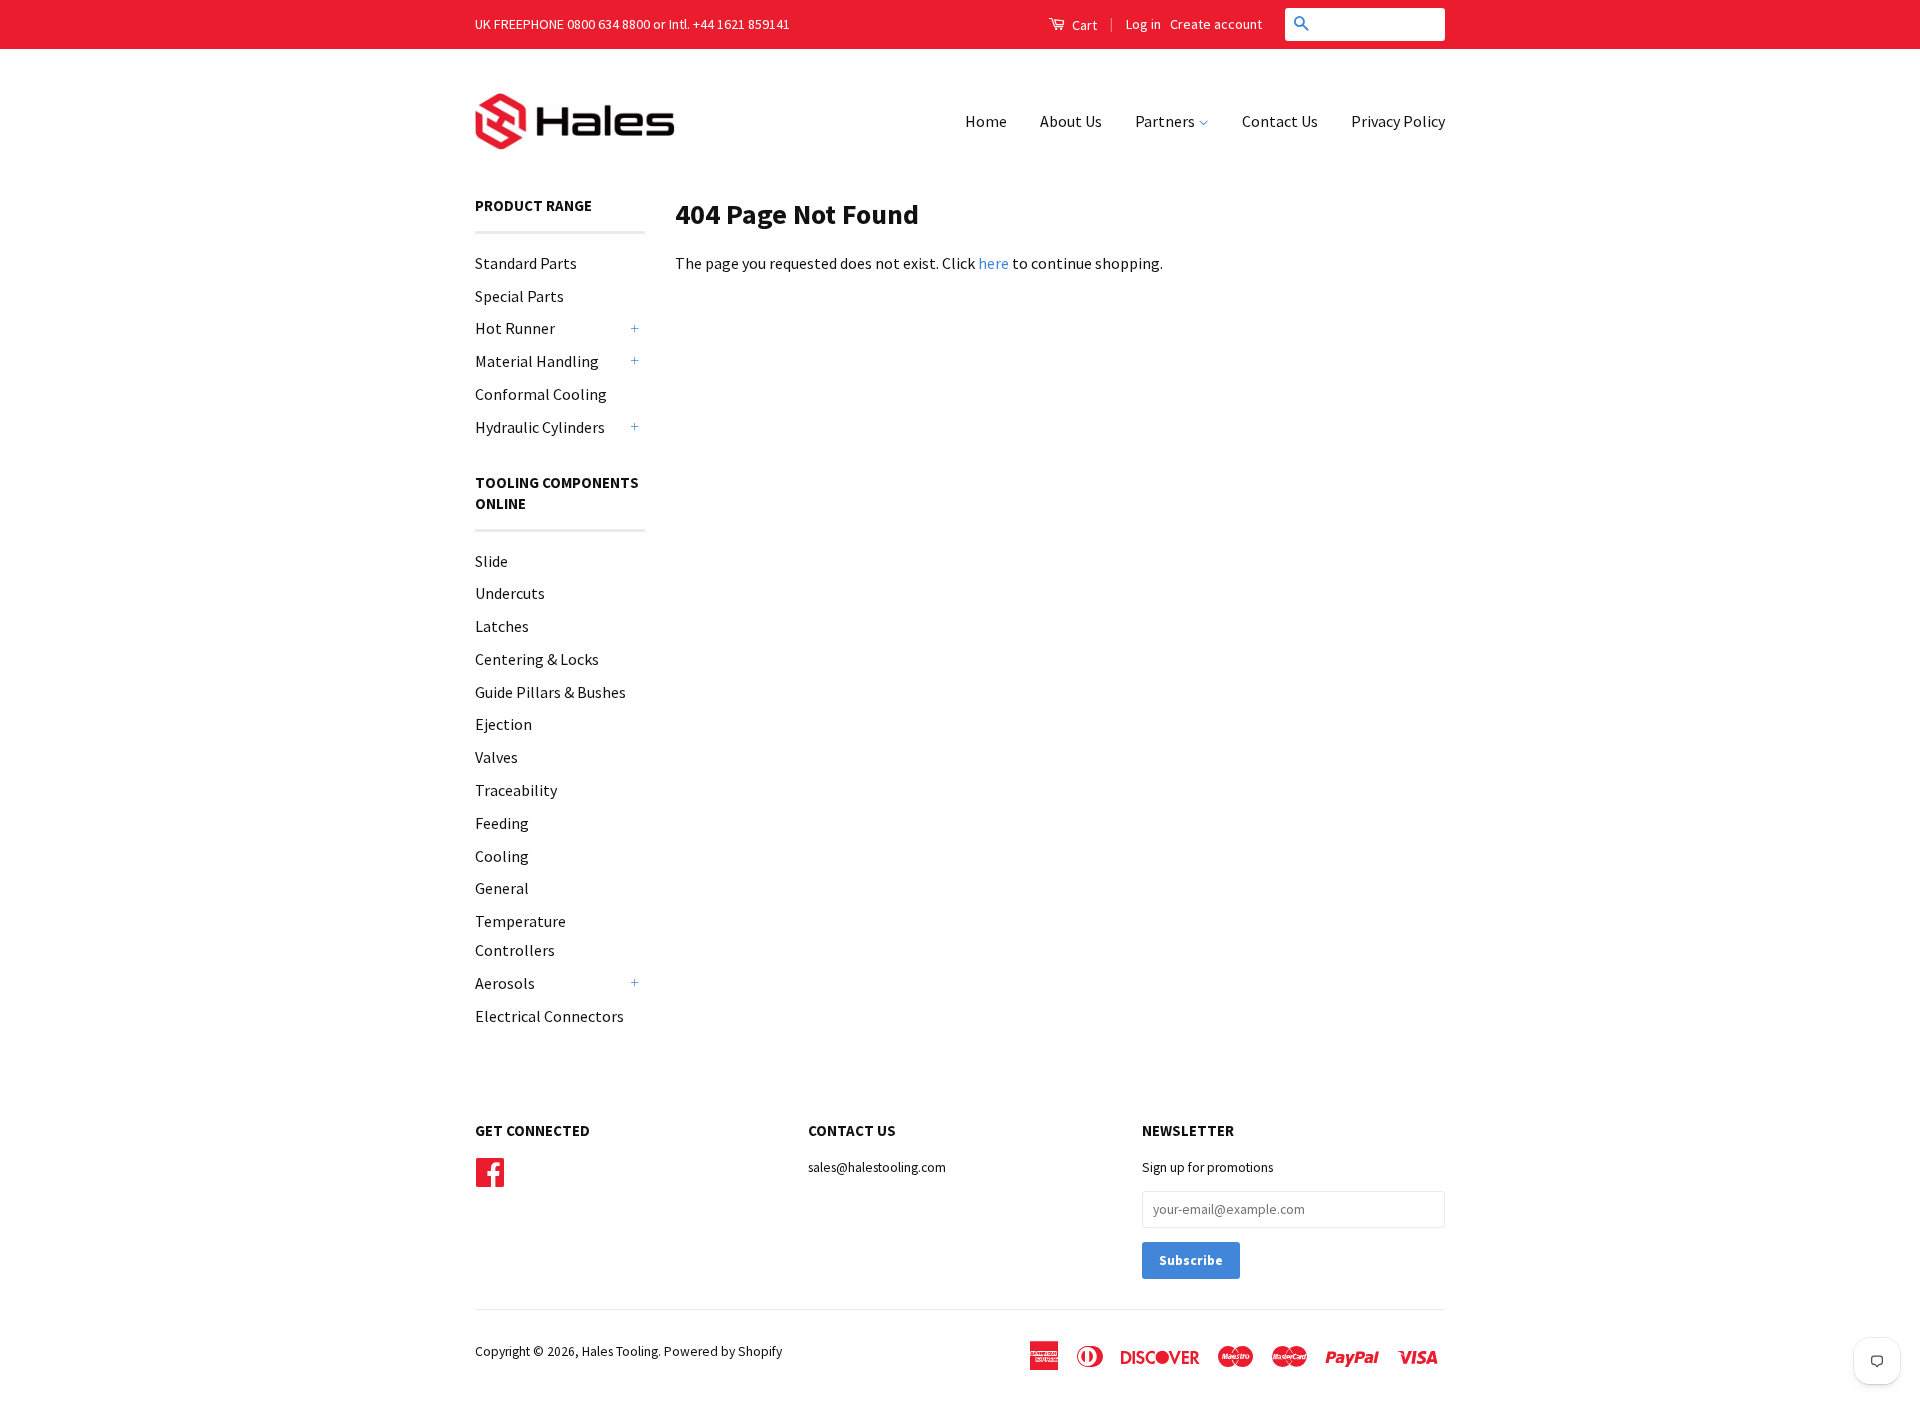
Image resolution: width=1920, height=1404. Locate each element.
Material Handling (537, 361)
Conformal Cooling (541, 394)
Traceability (516, 790)
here (993, 263)
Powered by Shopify (723, 1351)
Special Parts (519, 296)
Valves (496, 757)
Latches (502, 626)
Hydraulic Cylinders (540, 427)
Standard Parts (526, 263)
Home (986, 121)
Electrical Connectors (549, 1016)
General (502, 888)
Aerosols (505, 983)
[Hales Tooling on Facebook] (490, 1170)
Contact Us (1280, 121)
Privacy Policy (1398, 121)
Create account (1216, 24)
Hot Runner (515, 328)
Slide (491, 561)
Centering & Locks (537, 659)
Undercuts (510, 593)
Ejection (503, 724)
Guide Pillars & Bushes (550, 692)
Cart (1083, 25)
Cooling (502, 856)
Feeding (502, 823)
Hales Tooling (620, 1351)
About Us (1071, 121)
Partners (1166, 121)
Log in (1143, 24)
